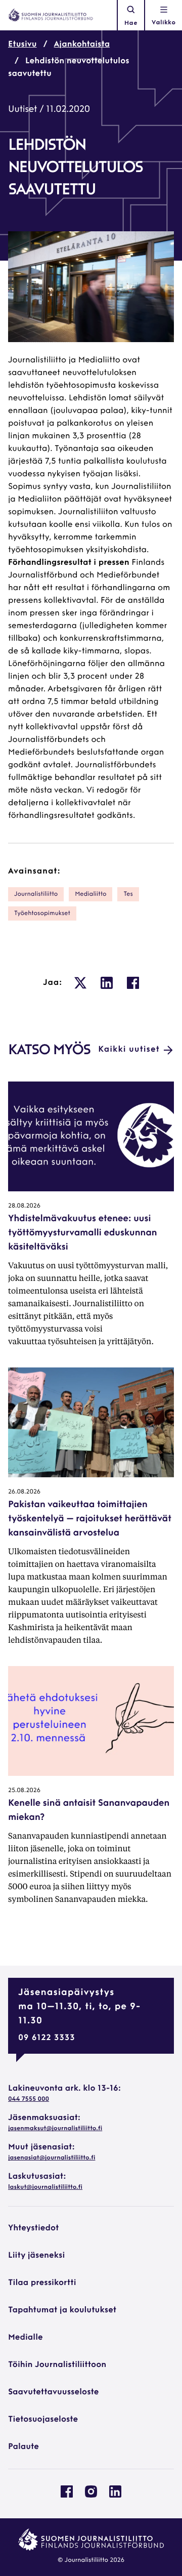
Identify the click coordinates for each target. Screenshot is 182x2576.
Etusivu (22, 45)
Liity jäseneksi (36, 2256)
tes (128, 894)
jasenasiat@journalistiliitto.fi (52, 2158)
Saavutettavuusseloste (53, 2392)
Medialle (26, 2338)
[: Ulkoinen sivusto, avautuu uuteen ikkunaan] (80, 983)
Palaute (24, 2447)
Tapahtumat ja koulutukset (62, 2310)
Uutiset (22, 110)
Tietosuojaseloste (43, 2420)
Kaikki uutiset (129, 1050)
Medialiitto (90, 894)
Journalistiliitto (36, 894)
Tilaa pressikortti (42, 2283)
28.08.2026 (24, 1206)
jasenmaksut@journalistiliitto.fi (55, 2129)
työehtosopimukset (42, 913)
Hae (131, 23)
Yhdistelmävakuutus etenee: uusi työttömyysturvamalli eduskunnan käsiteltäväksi (82, 1233)
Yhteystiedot (33, 2228)
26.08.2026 (24, 1492)
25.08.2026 (24, 1791)
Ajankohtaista (82, 45)
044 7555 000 (29, 2099)
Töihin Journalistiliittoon (57, 2365)
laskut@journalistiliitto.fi (45, 2187)
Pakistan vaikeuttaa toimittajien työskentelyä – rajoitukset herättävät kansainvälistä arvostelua (90, 1519)
